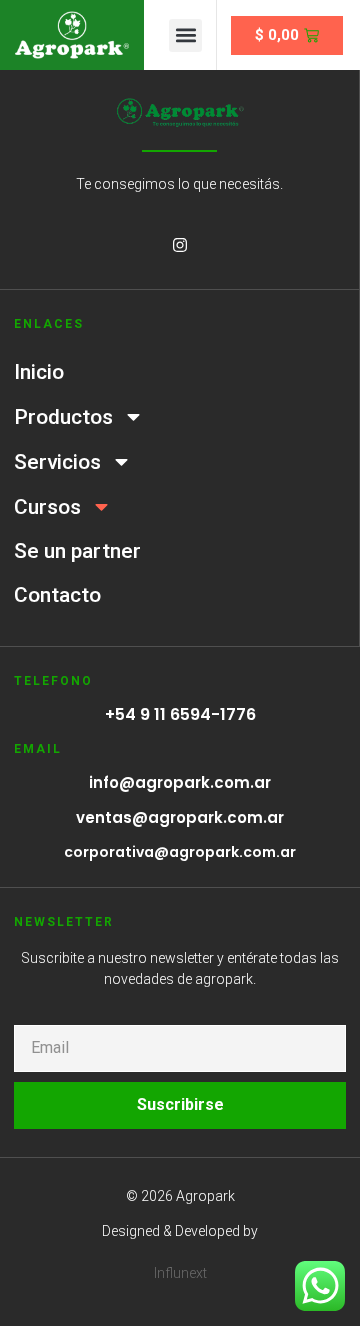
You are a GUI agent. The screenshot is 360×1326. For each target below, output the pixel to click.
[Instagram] (180, 245)
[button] (185, 35)
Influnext (180, 1273)
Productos (63, 417)
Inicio (39, 372)
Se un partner (77, 551)
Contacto (57, 595)
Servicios (57, 462)
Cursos (47, 507)
